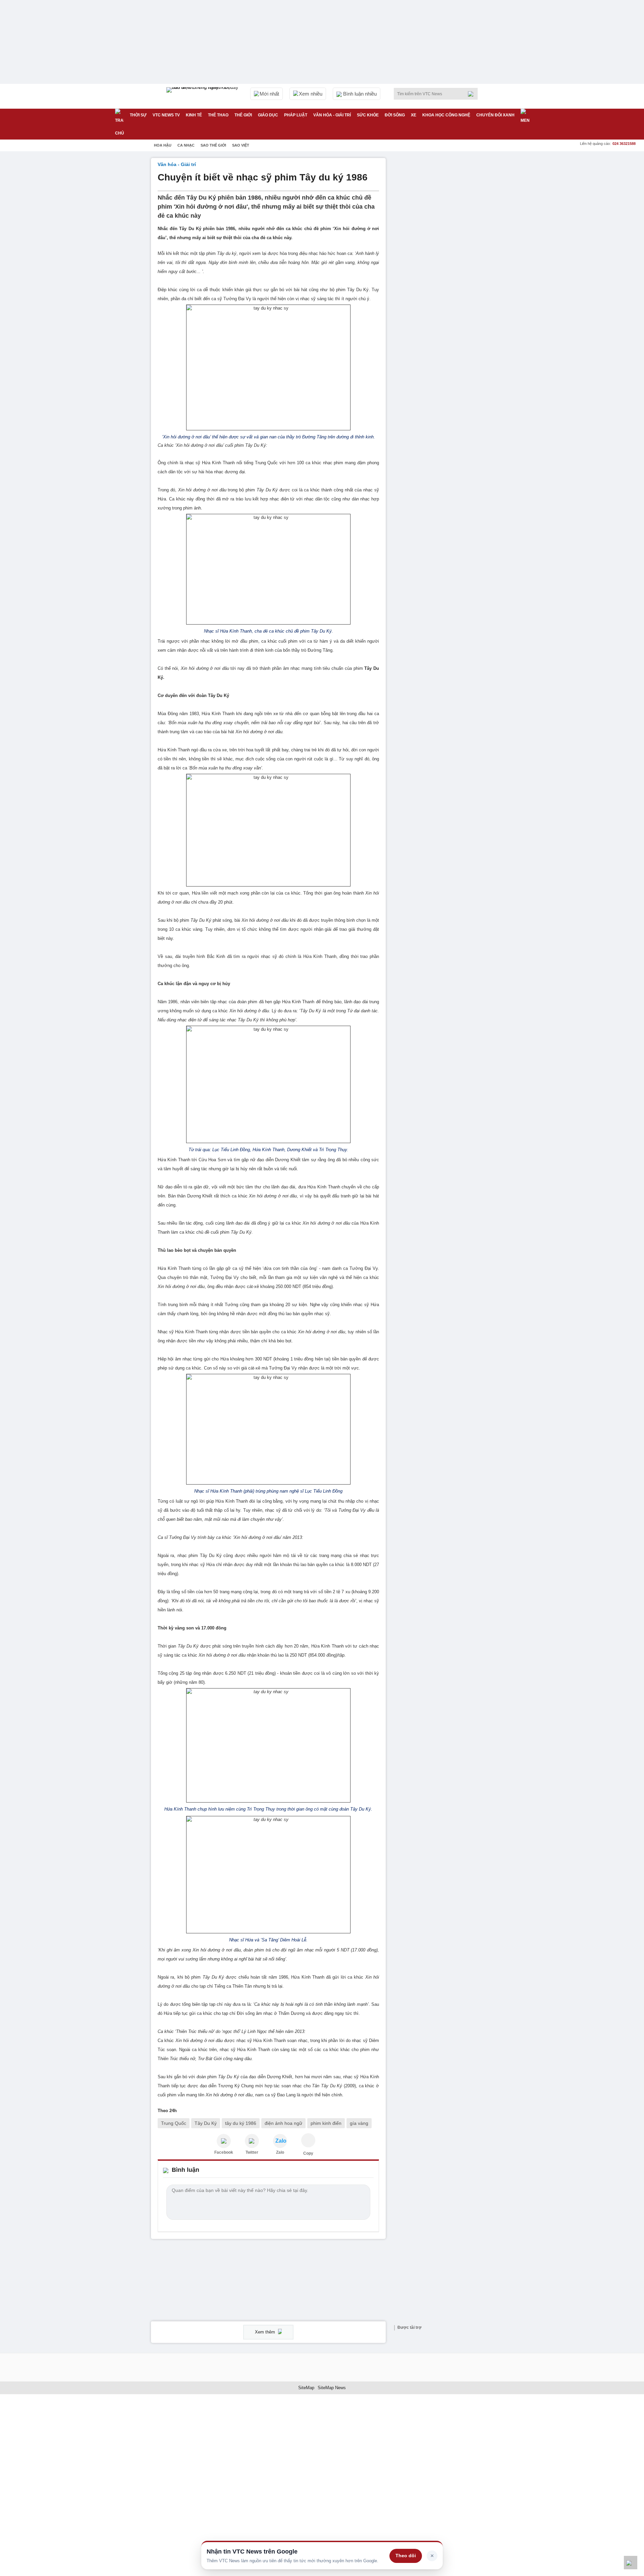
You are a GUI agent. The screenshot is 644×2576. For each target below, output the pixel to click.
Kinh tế (194, 115)
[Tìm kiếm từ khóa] (473, 94)
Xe (414, 115)
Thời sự (138, 115)
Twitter (252, 2152)
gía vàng (359, 2123)
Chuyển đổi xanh (495, 115)
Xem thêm (266, 2332)
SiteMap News (332, 2388)
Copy (308, 2153)
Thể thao (218, 115)
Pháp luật (296, 115)
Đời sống (395, 115)
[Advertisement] (443, 259)
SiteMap (306, 2388)
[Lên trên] (631, 2563)
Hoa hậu (163, 145)
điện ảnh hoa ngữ (283, 2123)
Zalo (280, 2152)
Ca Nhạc (186, 145)
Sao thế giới (213, 145)
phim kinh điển (326, 2123)
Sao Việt (241, 145)
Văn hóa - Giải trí (332, 115)
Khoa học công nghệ (446, 115)
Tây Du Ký (206, 2123)
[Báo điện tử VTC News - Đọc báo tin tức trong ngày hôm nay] (203, 96)
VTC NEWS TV (166, 115)
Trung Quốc (174, 2123)
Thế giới (243, 115)
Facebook (224, 2152)
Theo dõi (406, 2556)
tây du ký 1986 (241, 2123)
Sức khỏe (368, 115)
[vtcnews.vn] (224, 2141)
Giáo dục (268, 115)
